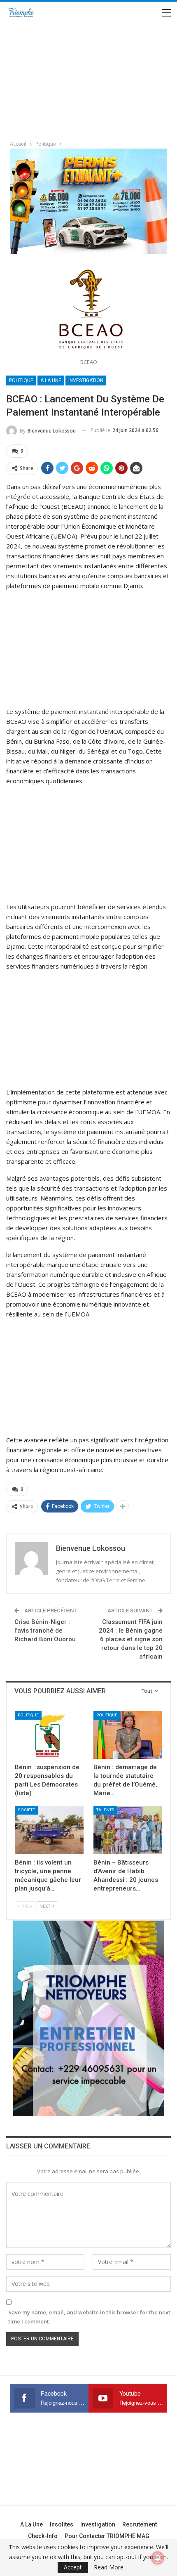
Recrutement (140, 2524)
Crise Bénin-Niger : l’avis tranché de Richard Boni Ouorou (45, 1631)
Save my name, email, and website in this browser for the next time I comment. (89, 2317)
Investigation (86, 380)
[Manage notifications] (158, 2558)
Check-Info (43, 2536)
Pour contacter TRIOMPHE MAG (107, 2536)
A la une (51, 380)
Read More (109, 2567)
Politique (21, 380)
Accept (73, 2567)
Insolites (62, 2524)
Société (26, 1810)
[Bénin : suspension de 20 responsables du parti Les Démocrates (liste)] (49, 1735)
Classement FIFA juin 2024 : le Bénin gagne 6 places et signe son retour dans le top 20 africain (131, 1639)
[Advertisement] (62, 79)
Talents (105, 1810)
